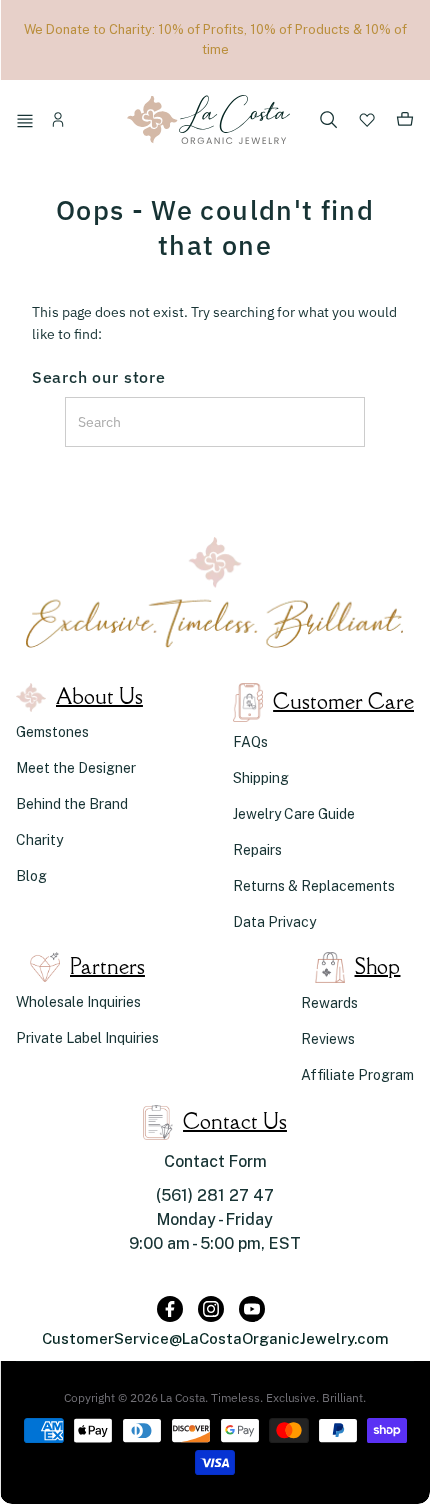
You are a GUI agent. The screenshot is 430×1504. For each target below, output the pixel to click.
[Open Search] (329, 121)
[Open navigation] (28, 123)
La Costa (182, 1397)
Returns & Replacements (314, 886)
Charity (39, 840)
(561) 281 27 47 (215, 1195)
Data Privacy (274, 922)
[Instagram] (211, 1309)
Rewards (329, 1003)
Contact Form (215, 1161)
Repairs (257, 850)
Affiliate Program (357, 1075)
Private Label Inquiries (87, 1038)
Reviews (328, 1039)
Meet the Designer (76, 768)
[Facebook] (170, 1309)
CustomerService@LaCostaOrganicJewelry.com (215, 1338)
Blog (31, 876)
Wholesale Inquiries (78, 1002)
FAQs (250, 742)
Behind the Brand (72, 804)
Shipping (261, 778)
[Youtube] (252, 1309)
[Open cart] (405, 123)
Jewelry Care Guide (294, 814)
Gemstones (52, 732)
